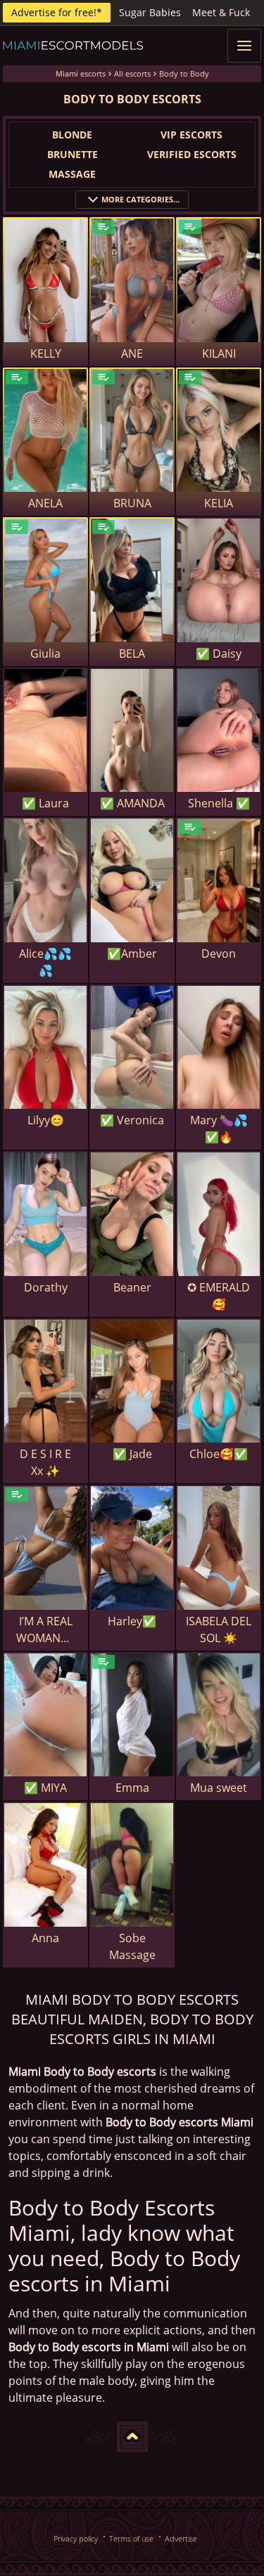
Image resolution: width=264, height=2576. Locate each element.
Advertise (181, 2538)
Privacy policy (76, 2538)
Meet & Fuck (221, 12)
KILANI (219, 353)
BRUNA (132, 503)
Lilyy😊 (46, 1120)
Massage (72, 174)
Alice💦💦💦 (45, 962)
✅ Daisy (219, 653)
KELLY (46, 353)
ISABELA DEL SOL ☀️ (219, 1629)
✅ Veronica (132, 1120)
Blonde (72, 135)
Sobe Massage (132, 1946)
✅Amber (132, 954)
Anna (45, 1938)
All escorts (132, 73)
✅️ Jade (132, 1454)
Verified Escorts (192, 154)
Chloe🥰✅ (219, 1454)
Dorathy (46, 1287)
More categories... (140, 199)
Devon (219, 954)
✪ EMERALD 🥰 (219, 1296)
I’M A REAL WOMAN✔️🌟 (45, 1630)
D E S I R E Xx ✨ (45, 1462)
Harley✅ (132, 1621)
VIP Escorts (191, 135)
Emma (132, 1788)
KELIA (219, 503)
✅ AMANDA (132, 803)
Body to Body (184, 73)
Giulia (45, 653)
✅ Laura (45, 803)
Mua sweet (219, 1788)
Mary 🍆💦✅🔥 (219, 1128)
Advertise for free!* (57, 12)
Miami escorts (81, 73)
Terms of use (131, 2538)
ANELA (45, 503)
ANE (132, 353)
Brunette (73, 154)
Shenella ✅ (219, 803)
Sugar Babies (150, 12)
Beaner (132, 1287)
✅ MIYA (45, 1788)
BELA (132, 653)
